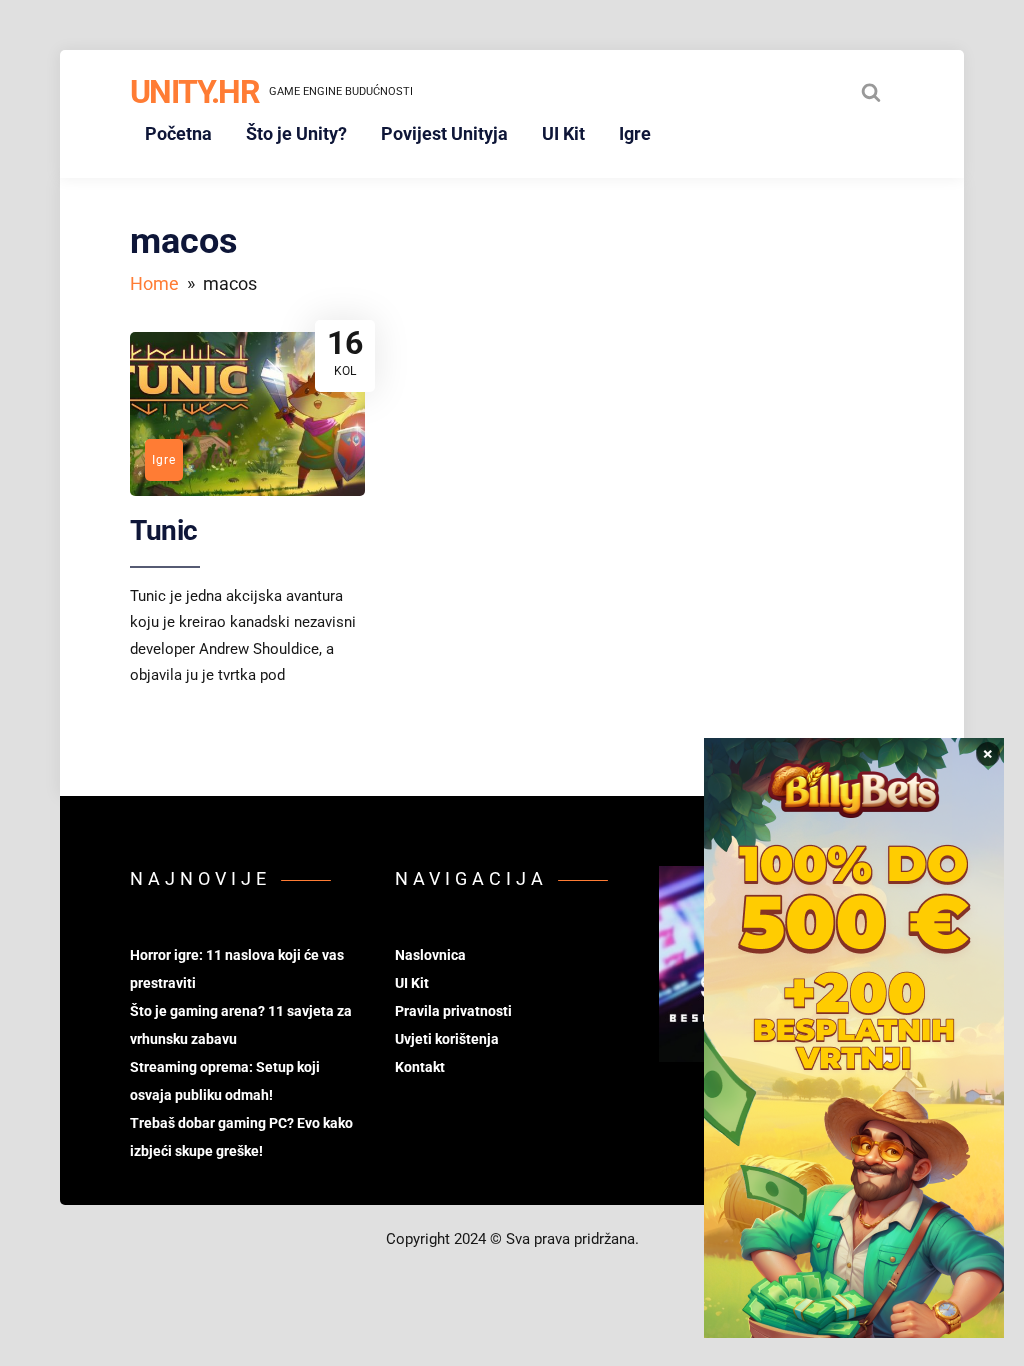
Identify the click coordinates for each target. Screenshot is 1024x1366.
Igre (635, 133)
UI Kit (563, 133)
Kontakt (420, 1067)
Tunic (164, 530)
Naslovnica (430, 955)
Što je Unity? (296, 133)
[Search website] (871, 92)
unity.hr (194, 92)
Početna (178, 133)
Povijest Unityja (444, 133)
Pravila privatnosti (453, 1011)
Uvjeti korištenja (447, 1039)
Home (154, 283)
